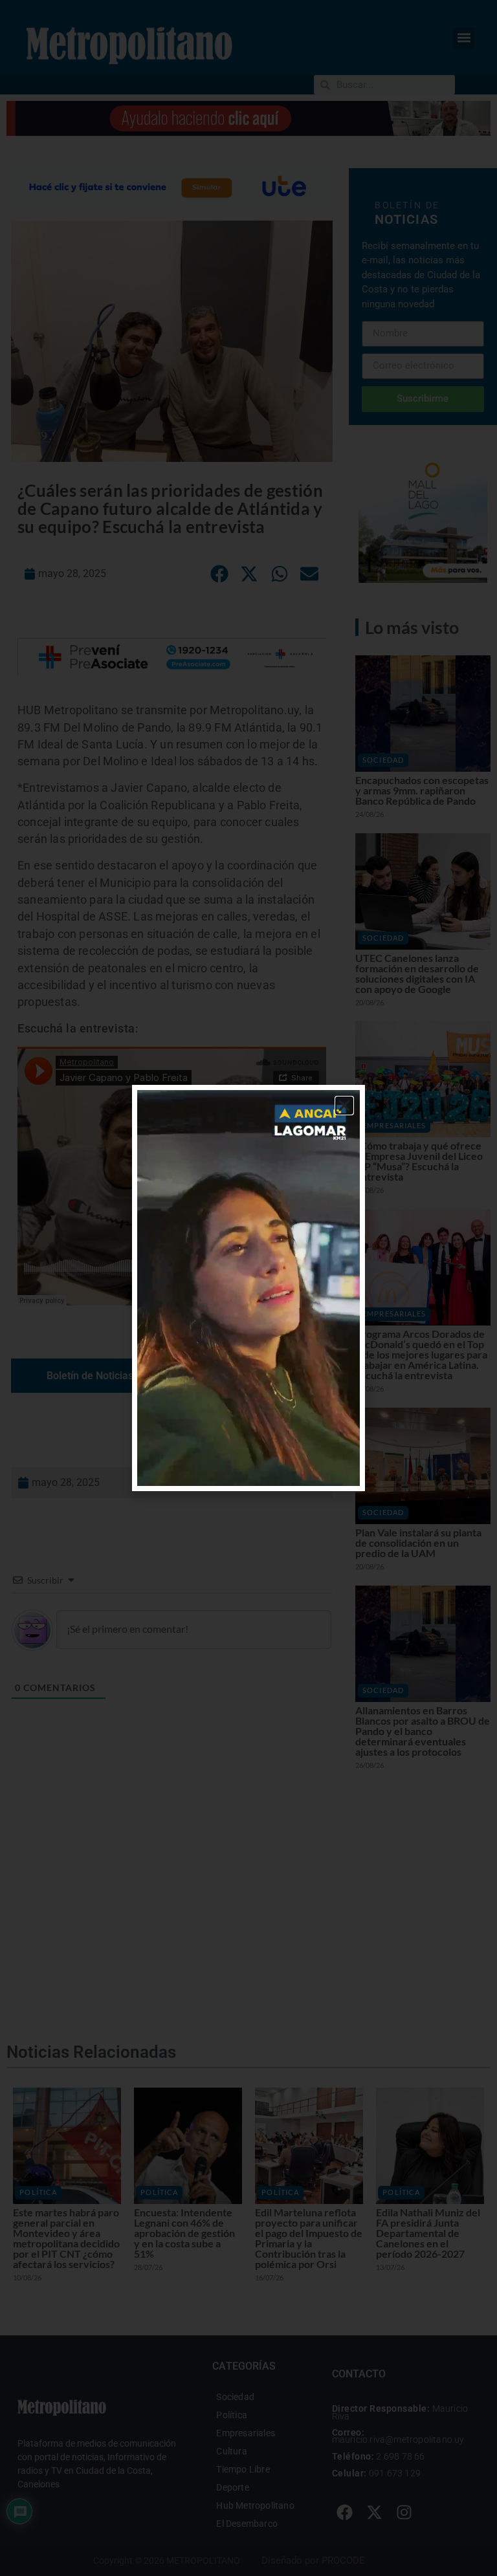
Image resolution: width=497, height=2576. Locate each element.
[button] (344, 1106)
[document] (248, 1288)
